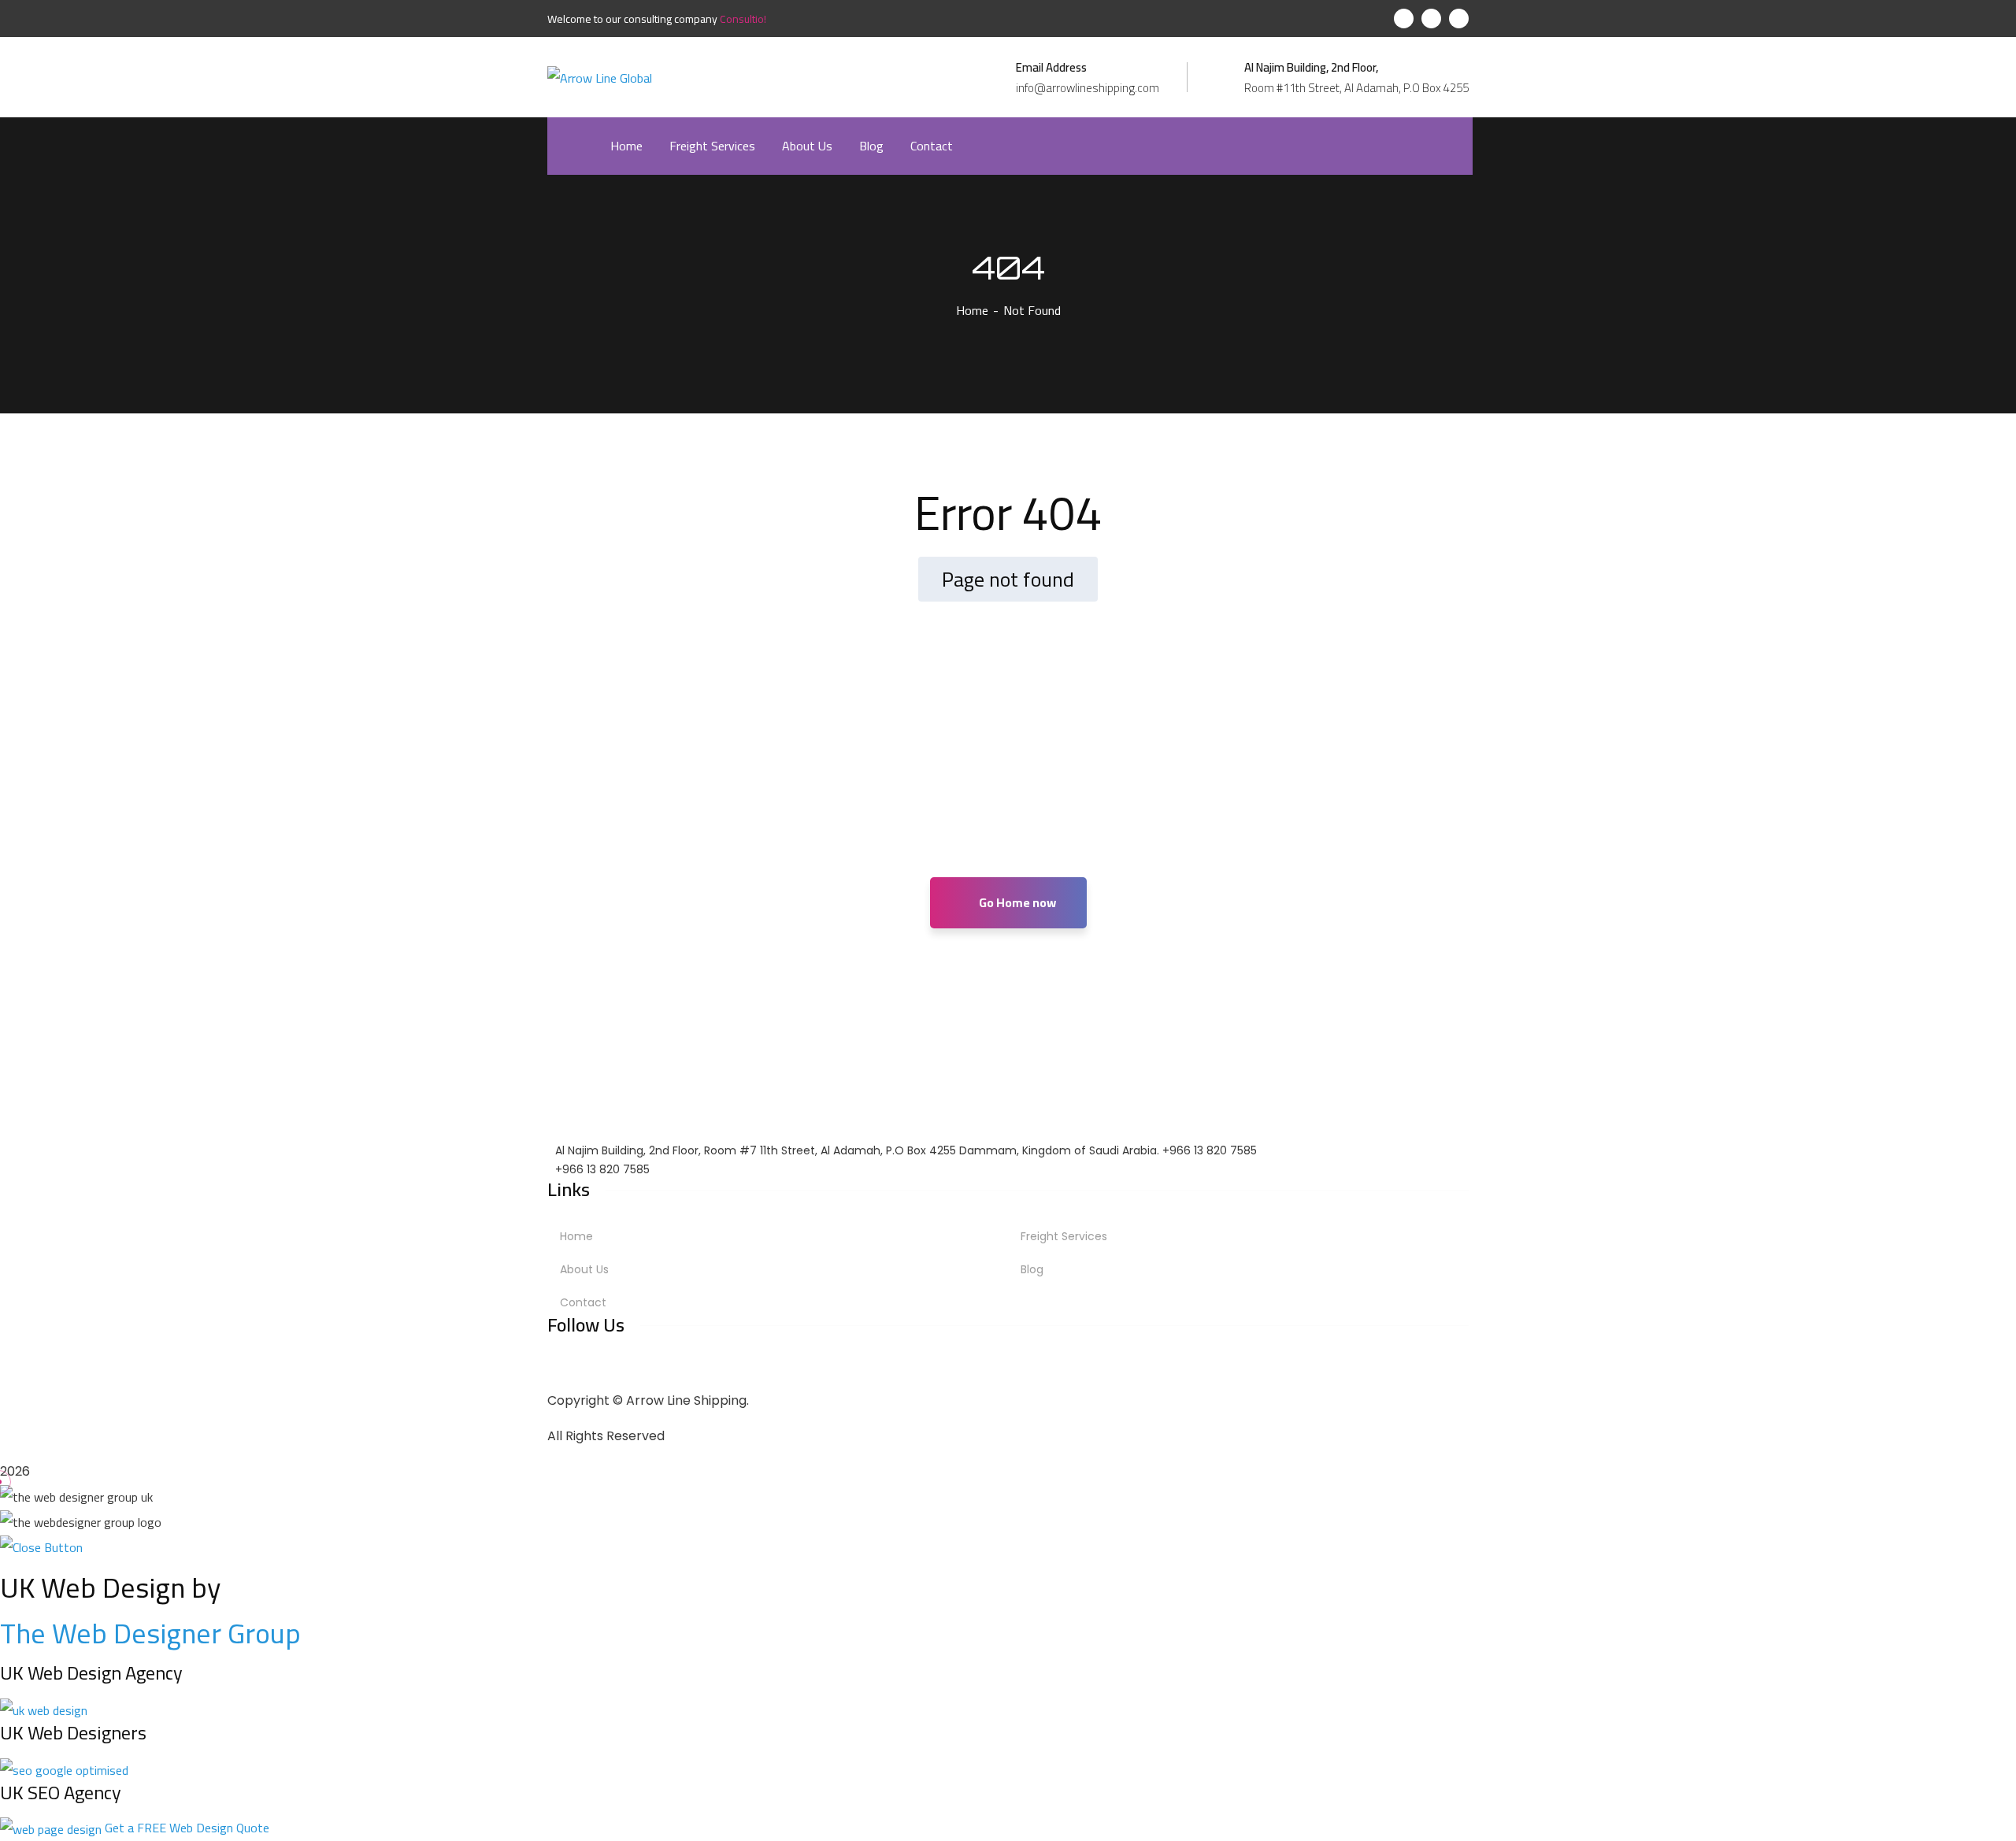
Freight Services (1064, 1236)
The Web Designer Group (150, 1633)
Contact (583, 1302)
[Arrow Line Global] (600, 76)
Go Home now (1016, 902)
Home (972, 310)
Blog (1032, 1269)
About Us (584, 1269)
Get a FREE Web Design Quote (187, 1828)
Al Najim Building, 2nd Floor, (1311, 68)
